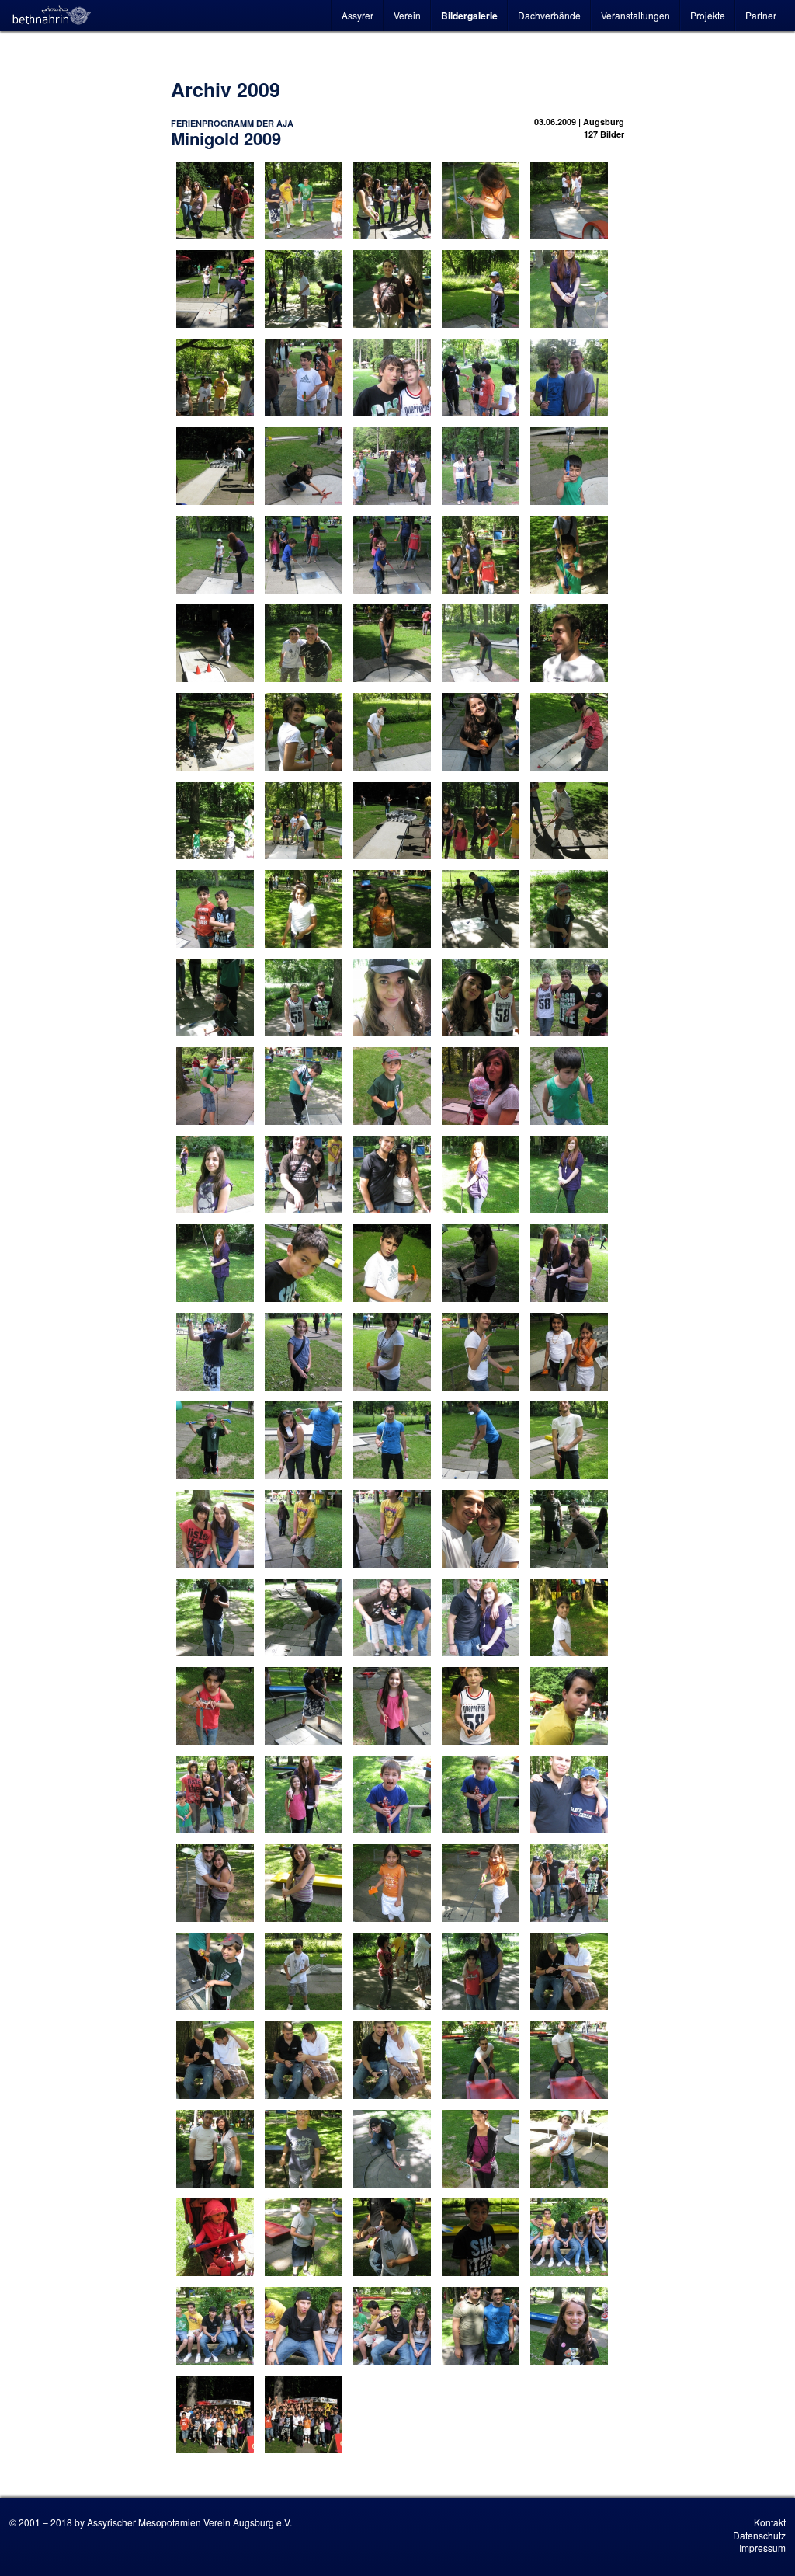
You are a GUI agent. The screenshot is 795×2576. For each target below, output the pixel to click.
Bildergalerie (469, 16)
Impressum (762, 2548)
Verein (407, 15)
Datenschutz (759, 2535)
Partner (761, 15)
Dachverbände (549, 15)
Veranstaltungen (635, 15)
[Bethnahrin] (52, 16)
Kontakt (770, 2522)
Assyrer (358, 15)
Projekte (708, 15)
